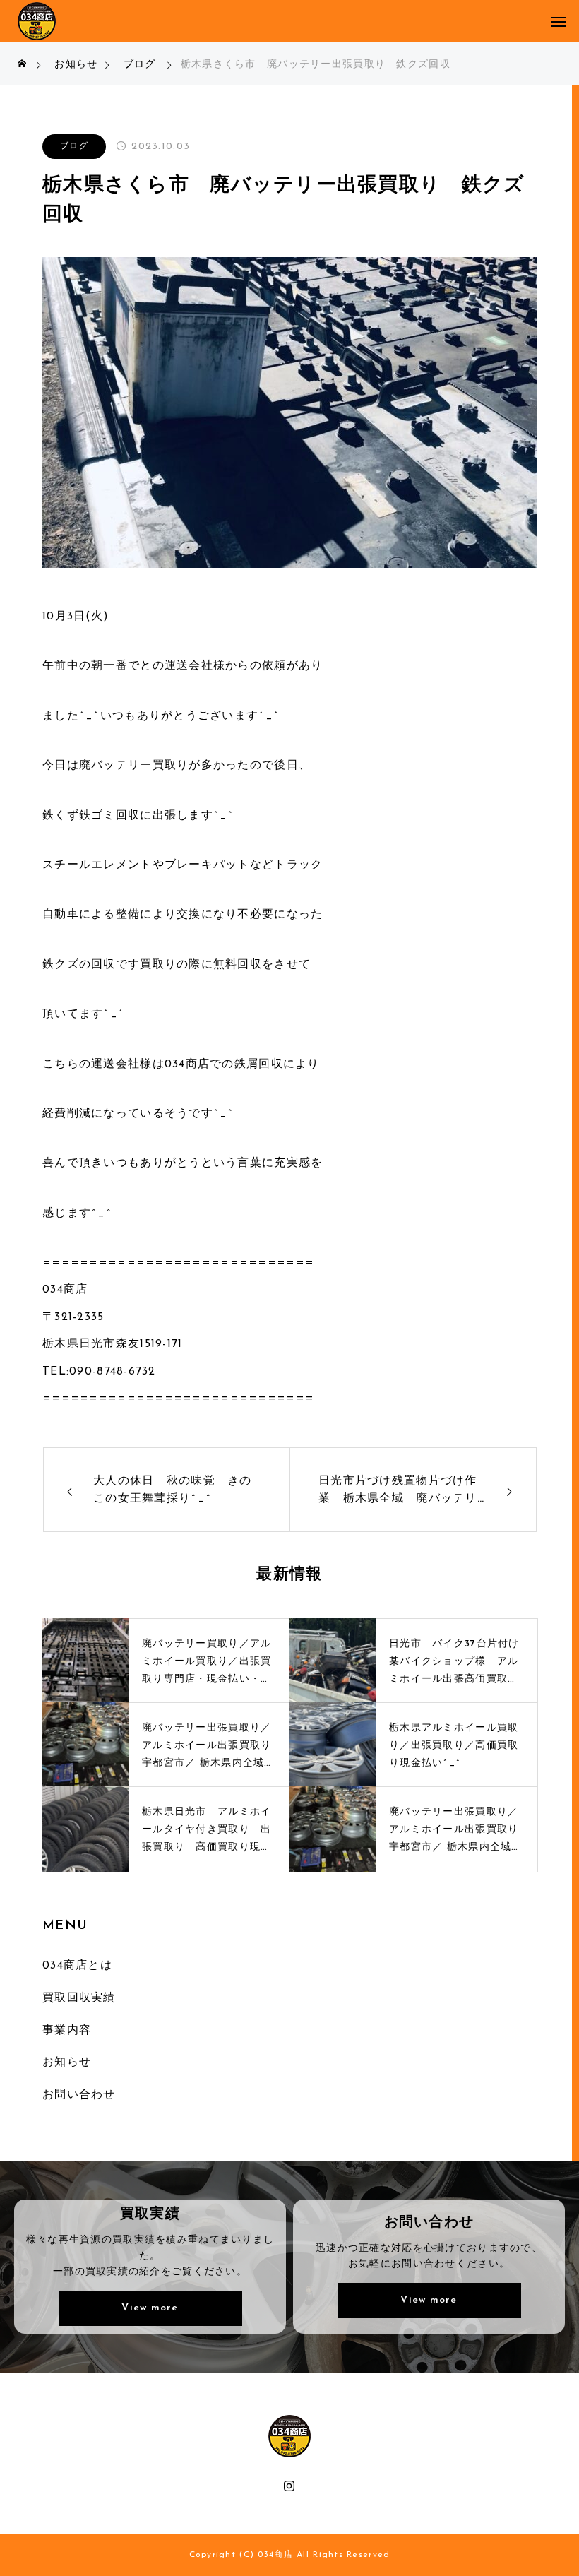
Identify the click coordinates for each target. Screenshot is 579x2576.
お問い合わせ (79, 2095)
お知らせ (67, 2062)
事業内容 (67, 2031)
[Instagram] (290, 2485)
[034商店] (37, 21)
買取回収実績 (79, 1998)
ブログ (74, 146)
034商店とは (77, 1966)
